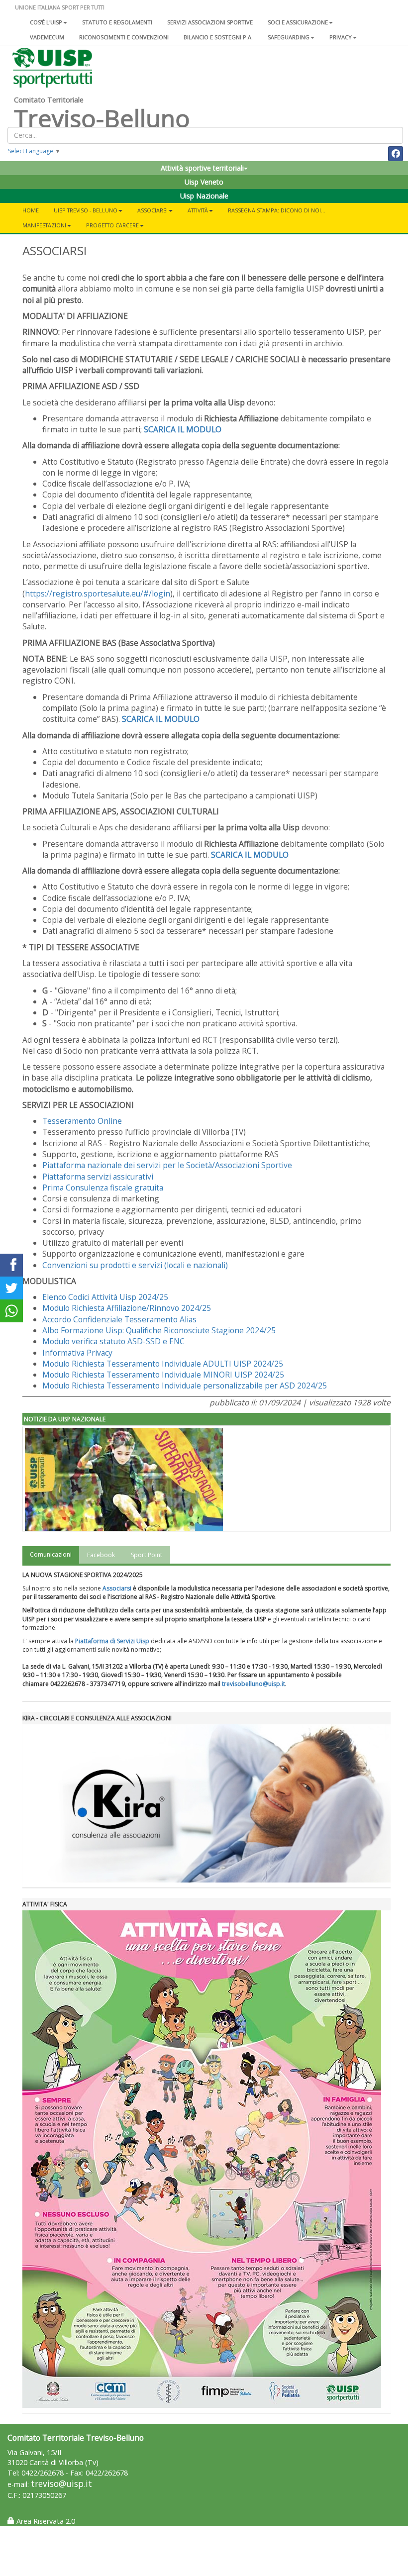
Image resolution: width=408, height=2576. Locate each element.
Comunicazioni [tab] (51, 1554)
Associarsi (117, 1588)
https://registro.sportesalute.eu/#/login (98, 594)
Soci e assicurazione (298, 22)
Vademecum (47, 37)
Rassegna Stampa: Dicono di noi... (277, 210)
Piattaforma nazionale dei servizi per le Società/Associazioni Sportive (167, 1165)
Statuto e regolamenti (117, 22)
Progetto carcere (112, 225)
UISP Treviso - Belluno (86, 210)
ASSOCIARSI (153, 210)
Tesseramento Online (82, 1121)
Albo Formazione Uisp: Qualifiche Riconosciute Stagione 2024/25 (159, 1330)
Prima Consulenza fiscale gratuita (103, 1188)
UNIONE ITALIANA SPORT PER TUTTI (60, 7)
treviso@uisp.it (61, 2484)
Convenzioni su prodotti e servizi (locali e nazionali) (135, 1265)
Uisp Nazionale (204, 196)
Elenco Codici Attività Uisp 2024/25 (105, 1297)
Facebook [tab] (101, 1555)
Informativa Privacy (77, 1353)
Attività (198, 210)
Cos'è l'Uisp (46, 22)
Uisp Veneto (204, 182)
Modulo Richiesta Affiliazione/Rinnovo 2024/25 (127, 1308)
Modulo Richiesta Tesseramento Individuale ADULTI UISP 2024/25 (163, 1364)
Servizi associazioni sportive (210, 22)
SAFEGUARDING (289, 37)
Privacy (341, 37)
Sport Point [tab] (147, 1555)
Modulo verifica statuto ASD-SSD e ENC (113, 1341)
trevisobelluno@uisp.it (254, 1684)
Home (31, 210)
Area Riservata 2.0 (45, 2521)
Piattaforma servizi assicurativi (98, 1177)
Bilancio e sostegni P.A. (218, 37)
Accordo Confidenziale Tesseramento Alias (119, 1319)
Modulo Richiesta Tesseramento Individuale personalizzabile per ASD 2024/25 (185, 1386)
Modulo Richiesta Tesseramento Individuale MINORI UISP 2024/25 (163, 1375)
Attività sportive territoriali (202, 168)
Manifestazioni (44, 225)
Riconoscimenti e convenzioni (124, 37)
